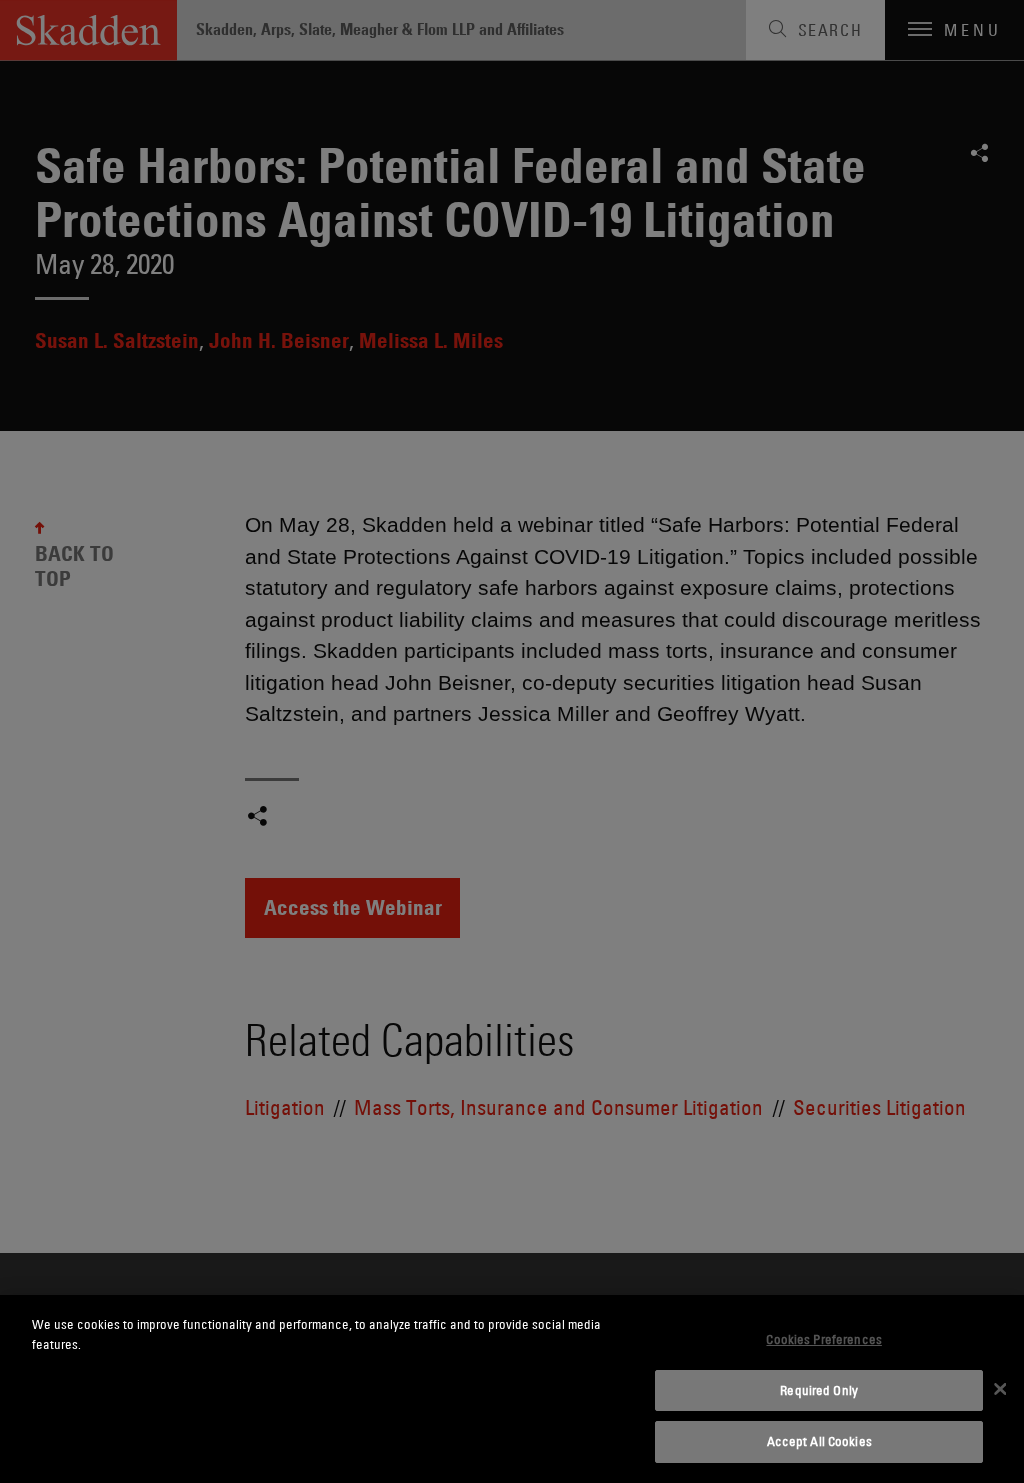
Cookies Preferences (823, 1339)
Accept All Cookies (819, 1441)
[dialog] (512, 1389)
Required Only (819, 1390)
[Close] (1000, 1389)
